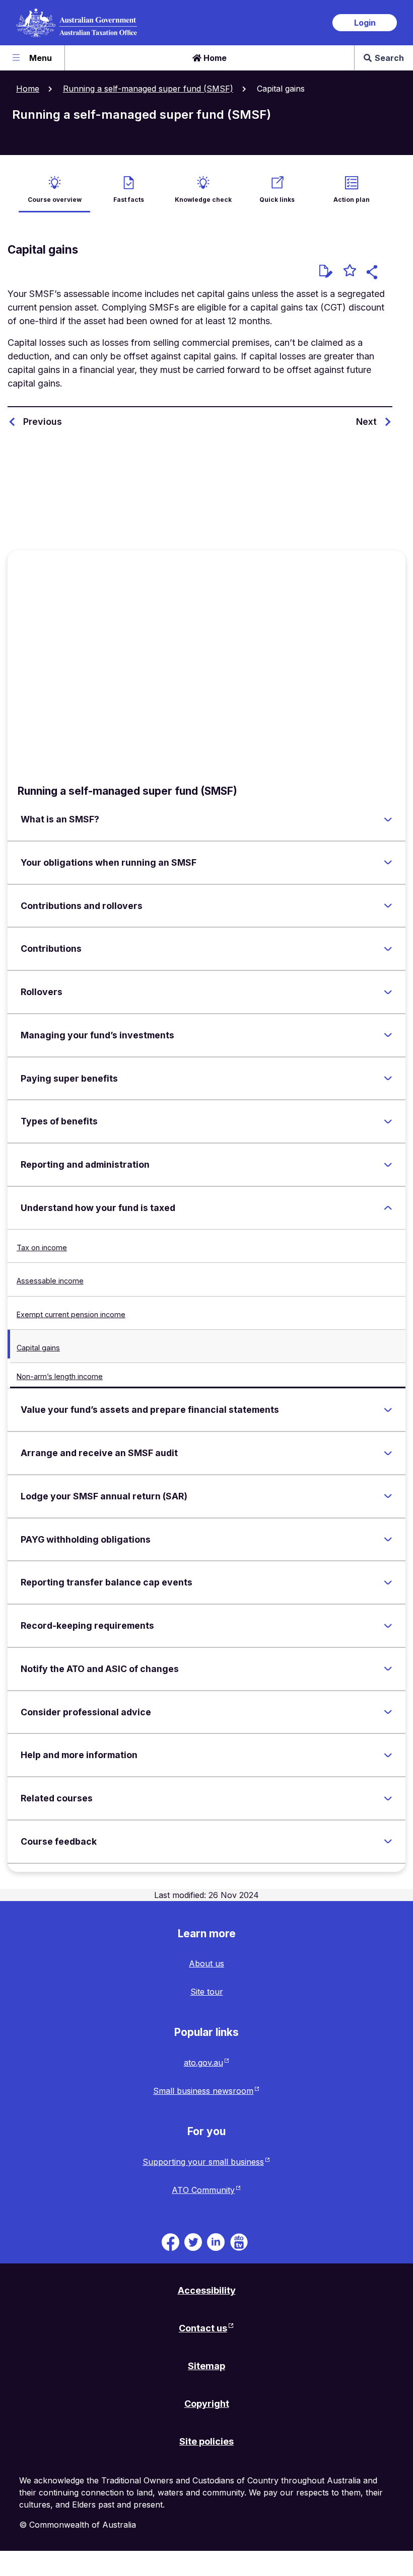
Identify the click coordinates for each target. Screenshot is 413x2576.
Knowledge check (203, 200)
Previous (43, 422)
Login (365, 23)
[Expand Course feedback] (388, 1842)
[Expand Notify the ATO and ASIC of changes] (388, 1669)
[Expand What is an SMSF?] (388, 819)
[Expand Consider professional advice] (388, 1712)
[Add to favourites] (350, 272)
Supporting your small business (203, 2162)
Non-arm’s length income (60, 1376)
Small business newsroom (203, 2091)
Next (366, 422)
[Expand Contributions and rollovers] (388, 906)
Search (389, 58)
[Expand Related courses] (388, 1798)
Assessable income (50, 1281)
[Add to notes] (326, 271)
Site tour (207, 1992)
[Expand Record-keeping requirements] (388, 1626)
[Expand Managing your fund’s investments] (388, 1035)
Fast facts (129, 200)
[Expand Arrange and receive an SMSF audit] (388, 1453)
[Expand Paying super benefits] (388, 1079)
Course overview (55, 200)
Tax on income (42, 1247)
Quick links (277, 200)
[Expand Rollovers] (388, 992)
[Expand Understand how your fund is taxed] (388, 1208)
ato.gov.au (203, 2063)
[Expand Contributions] (388, 949)
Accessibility (207, 2290)
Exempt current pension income (71, 1314)
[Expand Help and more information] (388, 1755)
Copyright (207, 2404)
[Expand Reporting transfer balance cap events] (388, 1582)
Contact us (203, 2328)
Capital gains (38, 1348)
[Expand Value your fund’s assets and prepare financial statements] (388, 1410)
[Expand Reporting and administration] (388, 1165)
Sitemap (206, 2366)
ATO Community (203, 2190)
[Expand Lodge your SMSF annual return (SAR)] (388, 1496)
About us (206, 1963)
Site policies (206, 2441)
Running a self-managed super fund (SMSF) (148, 89)
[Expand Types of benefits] (388, 1121)
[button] (373, 274)
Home (214, 58)
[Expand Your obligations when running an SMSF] (388, 863)
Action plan (352, 200)
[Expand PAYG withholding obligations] (388, 1540)
